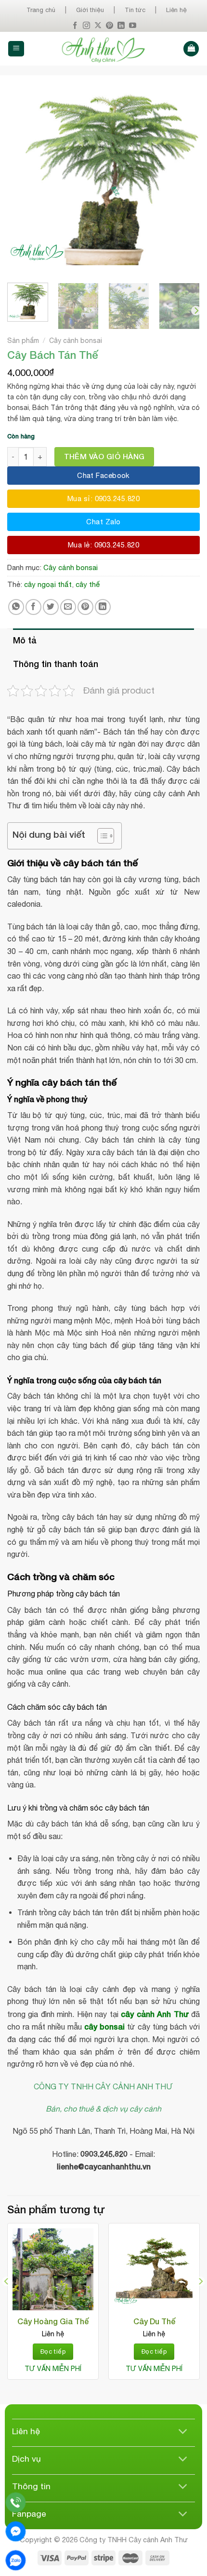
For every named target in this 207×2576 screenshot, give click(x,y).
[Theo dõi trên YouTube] (133, 26)
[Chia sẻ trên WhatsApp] (16, 607)
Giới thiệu (90, 10)
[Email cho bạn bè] (68, 607)
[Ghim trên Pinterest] (85, 607)
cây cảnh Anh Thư (155, 2014)
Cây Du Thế (154, 2321)
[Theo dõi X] (98, 26)
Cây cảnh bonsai (76, 341)
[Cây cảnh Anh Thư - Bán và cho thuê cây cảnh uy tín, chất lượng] (104, 49)
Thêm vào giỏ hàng (104, 456)
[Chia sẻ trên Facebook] (33, 607)
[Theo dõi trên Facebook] (75, 26)
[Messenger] (16, 2531)
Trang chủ (41, 10)
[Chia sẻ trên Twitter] (51, 607)
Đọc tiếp (53, 2351)
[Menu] (16, 49)
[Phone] (16, 2502)
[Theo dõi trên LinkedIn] (121, 26)
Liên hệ (176, 10)
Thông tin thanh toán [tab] (56, 664)
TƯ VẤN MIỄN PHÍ (53, 2369)
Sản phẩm (23, 341)
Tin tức (135, 10)
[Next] (184, 179)
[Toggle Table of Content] (101, 836)
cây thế (88, 584)
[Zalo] (16, 2560)
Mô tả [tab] (25, 640)
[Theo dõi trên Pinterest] (110, 26)
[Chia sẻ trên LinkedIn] (103, 607)
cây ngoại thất (48, 584)
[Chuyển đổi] (183, 2432)
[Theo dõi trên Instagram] (86, 26)
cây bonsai (104, 2026)
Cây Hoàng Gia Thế (53, 2321)
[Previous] (23, 179)
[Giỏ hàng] (191, 49)
